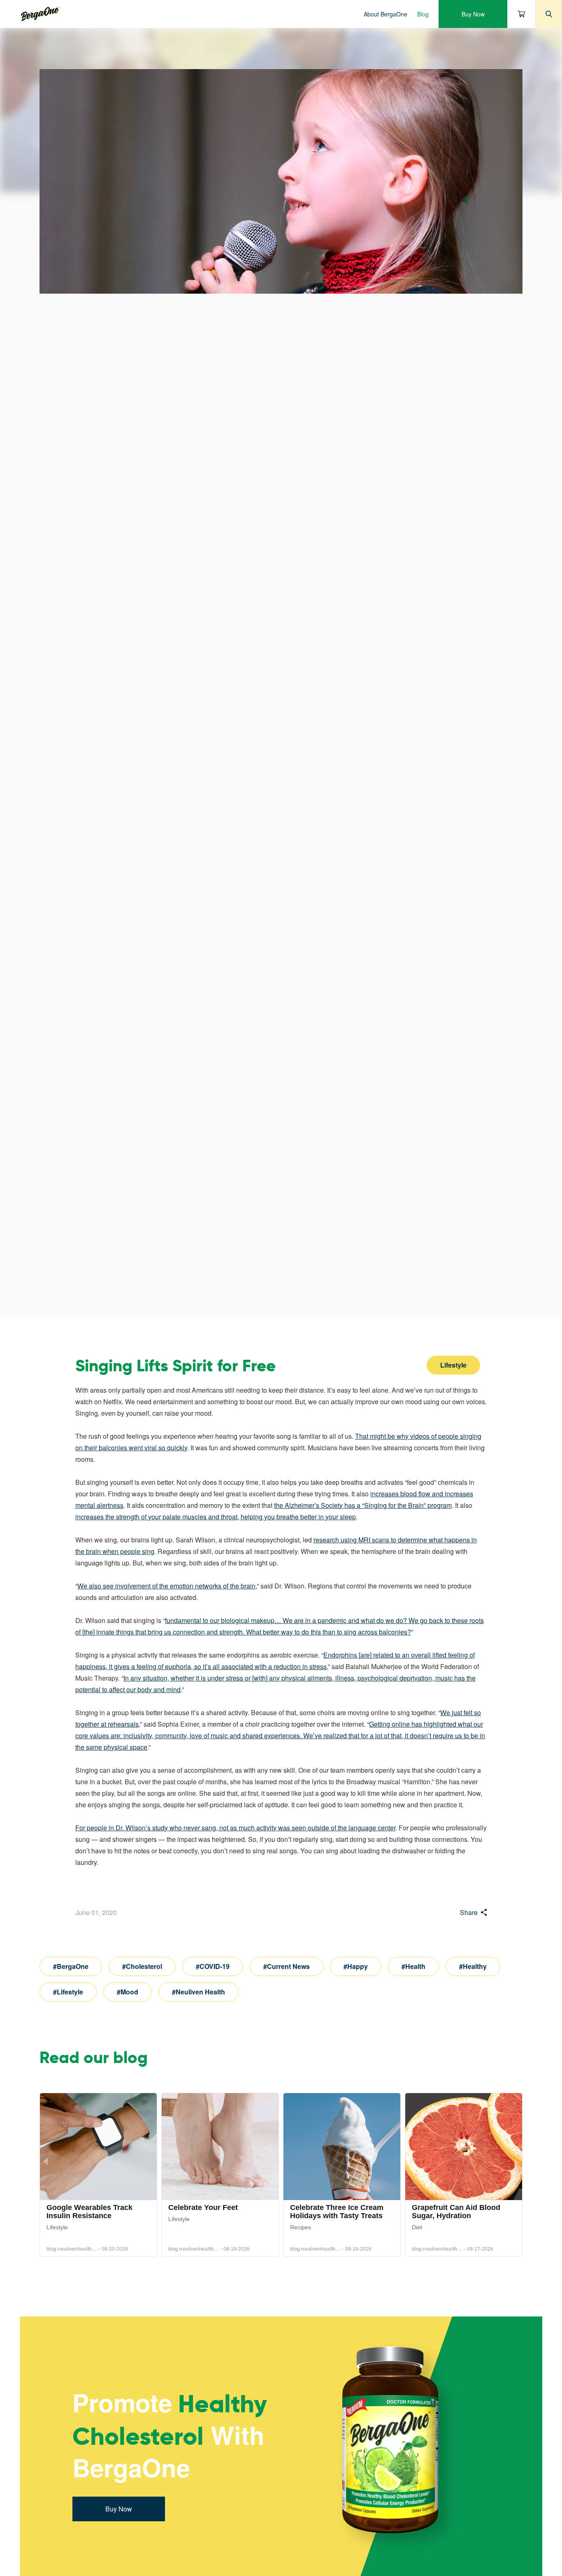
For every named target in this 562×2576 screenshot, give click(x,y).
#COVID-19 (213, 1966)
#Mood (128, 1992)
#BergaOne (71, 1966)
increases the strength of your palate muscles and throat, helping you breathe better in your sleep (216, 1517)
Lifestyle (453, 1365)
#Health (413, 1966)
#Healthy (473, 1966)
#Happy (356, 1966)
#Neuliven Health (199, 1992)
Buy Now (473, 14)
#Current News (287, 1966)
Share (469, 1912)
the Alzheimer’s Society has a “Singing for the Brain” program (363, 1505)
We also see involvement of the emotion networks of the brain (166, 1586)
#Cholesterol (142, 1966)
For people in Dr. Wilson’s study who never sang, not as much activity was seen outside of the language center (235, 1828)
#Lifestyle (68, 1992)
